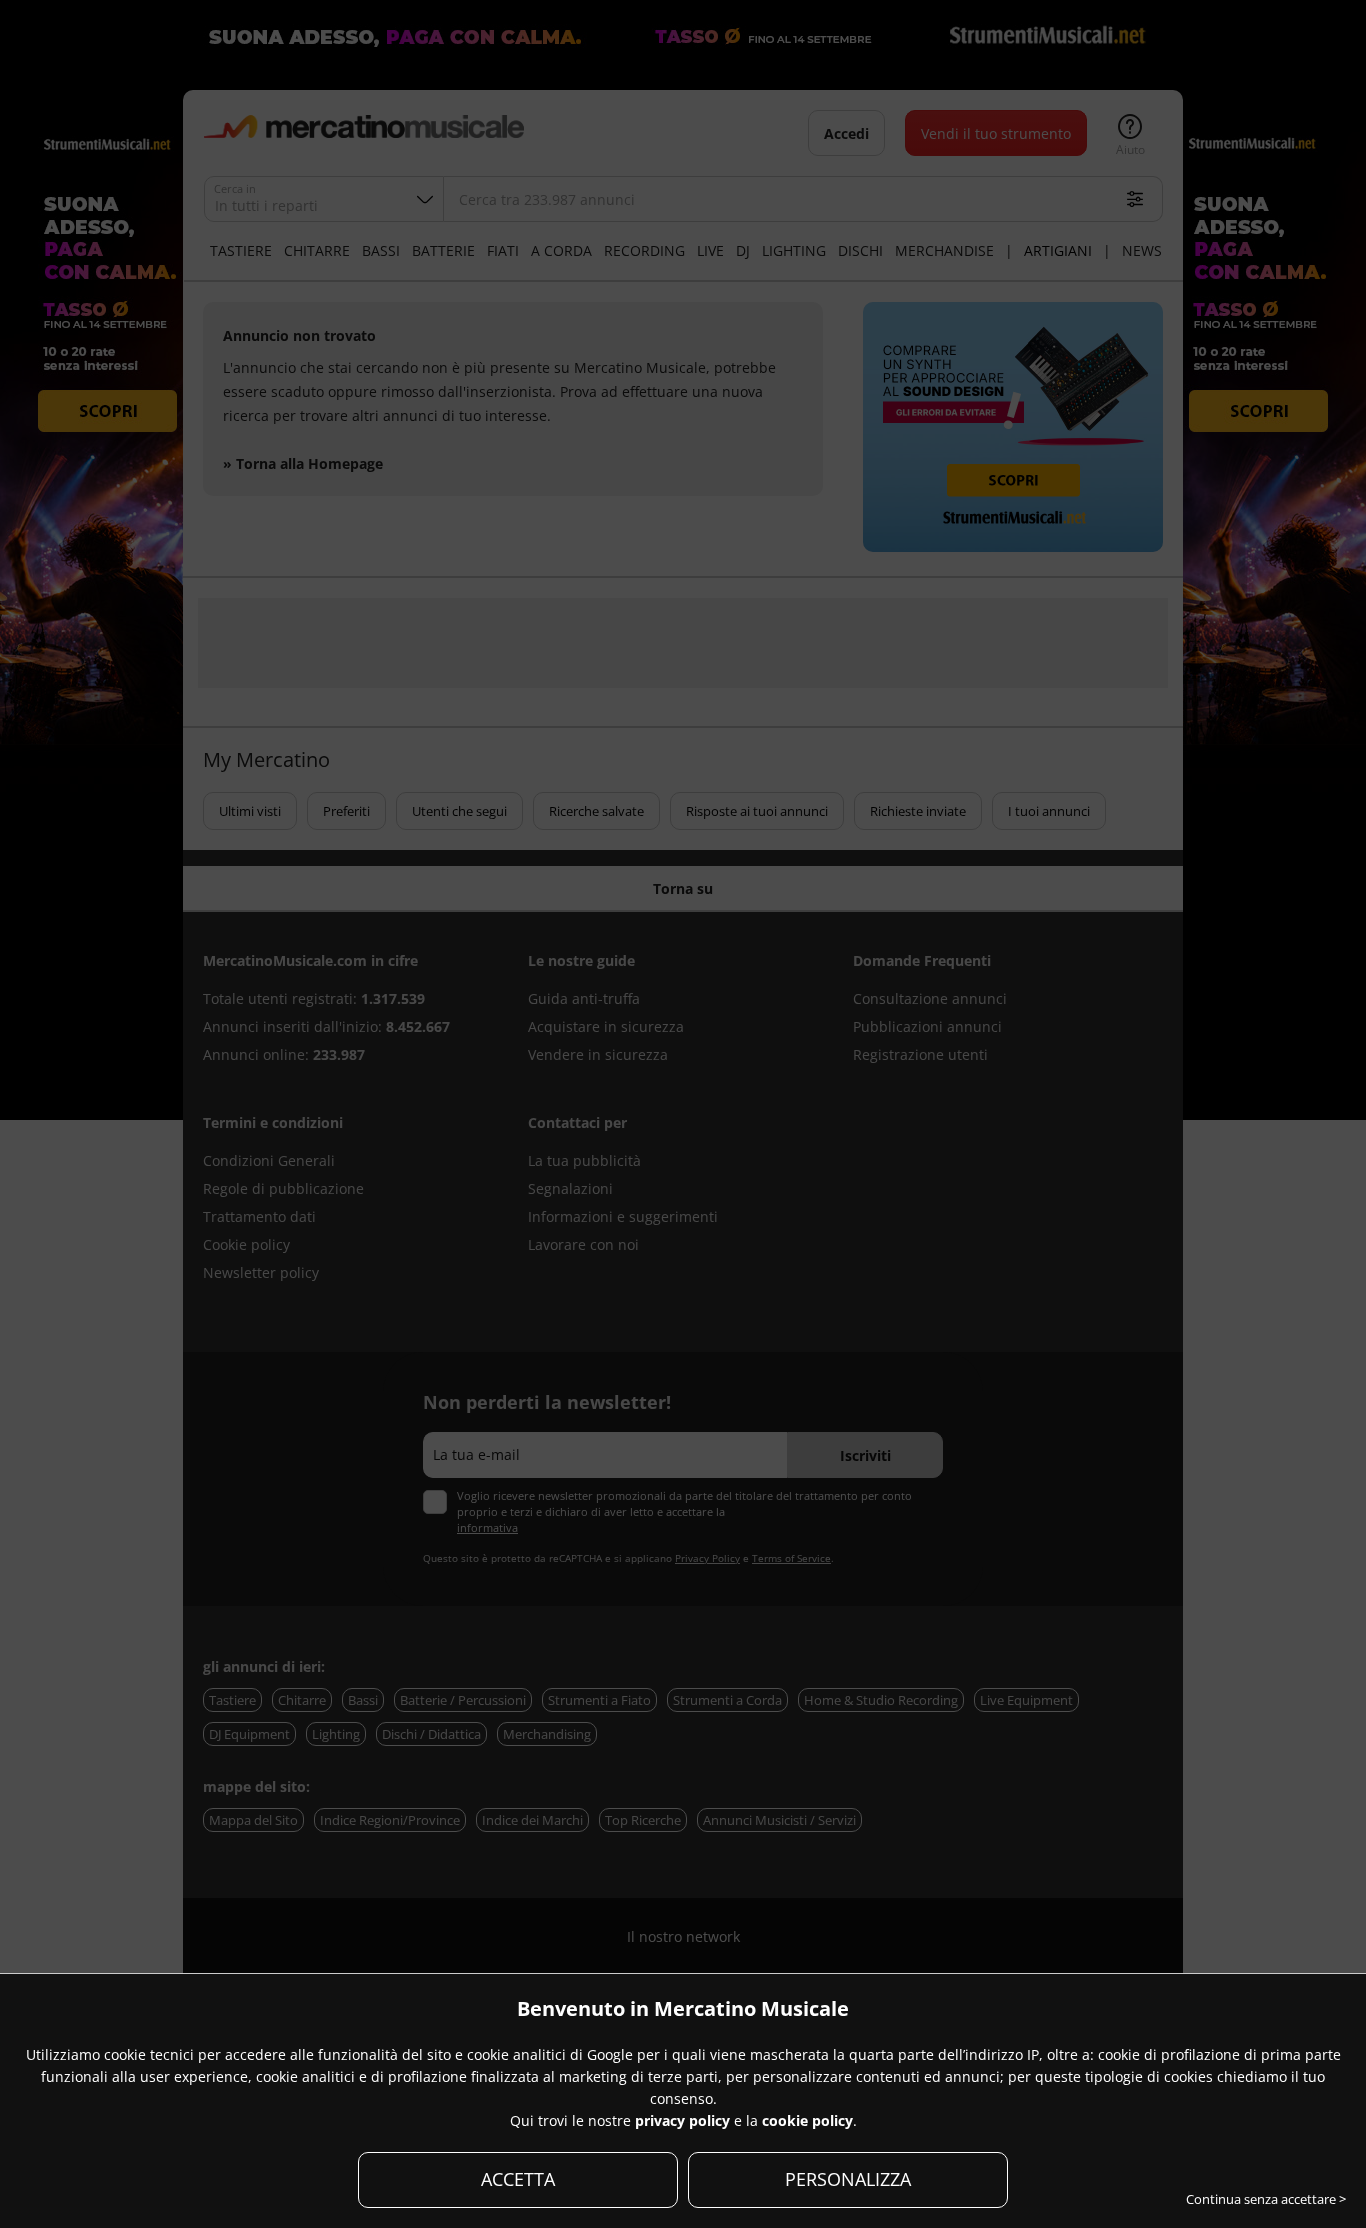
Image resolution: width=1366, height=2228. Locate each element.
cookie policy (807, 2120)
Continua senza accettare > (1266, 2199)
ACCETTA (518, 2179)
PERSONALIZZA (848, 2179)
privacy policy (682, 2120)
